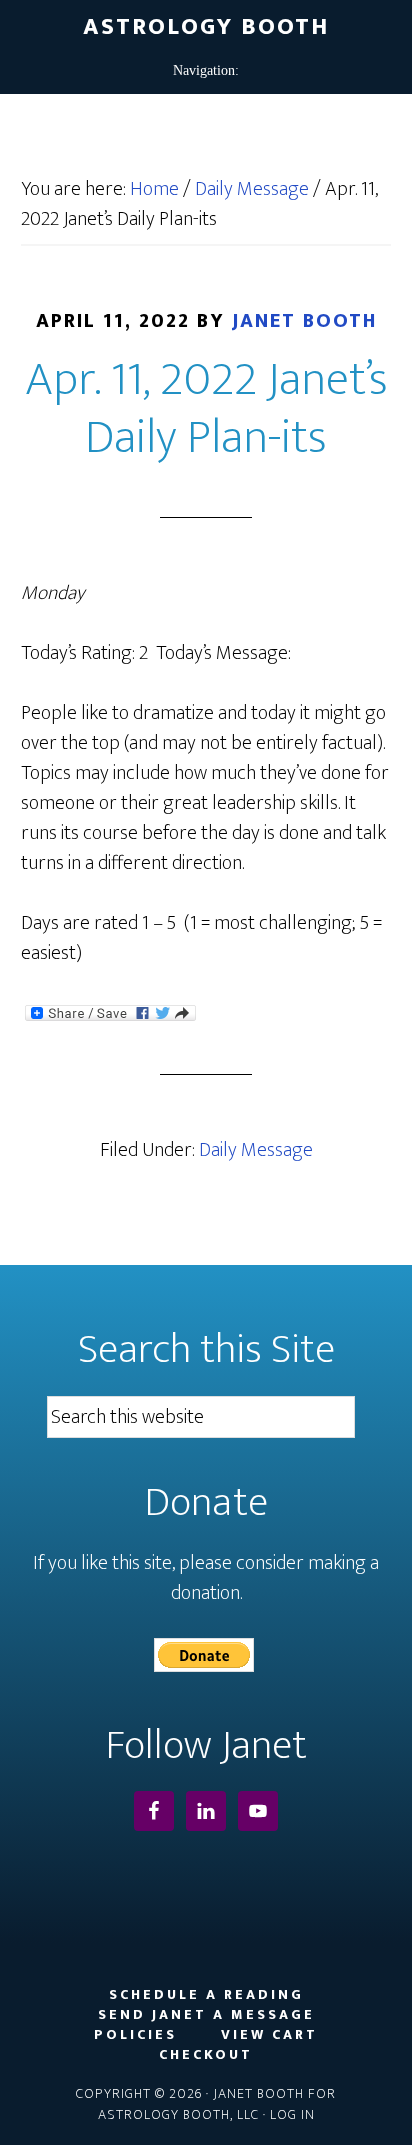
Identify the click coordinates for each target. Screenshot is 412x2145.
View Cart (269, 2035)
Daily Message (256, 1150)
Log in (292, 2114)
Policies (135, 2035)
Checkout (206, 2055)
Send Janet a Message (206, 2015)
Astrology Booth (206, 27)
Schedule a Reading (206, 1995)
